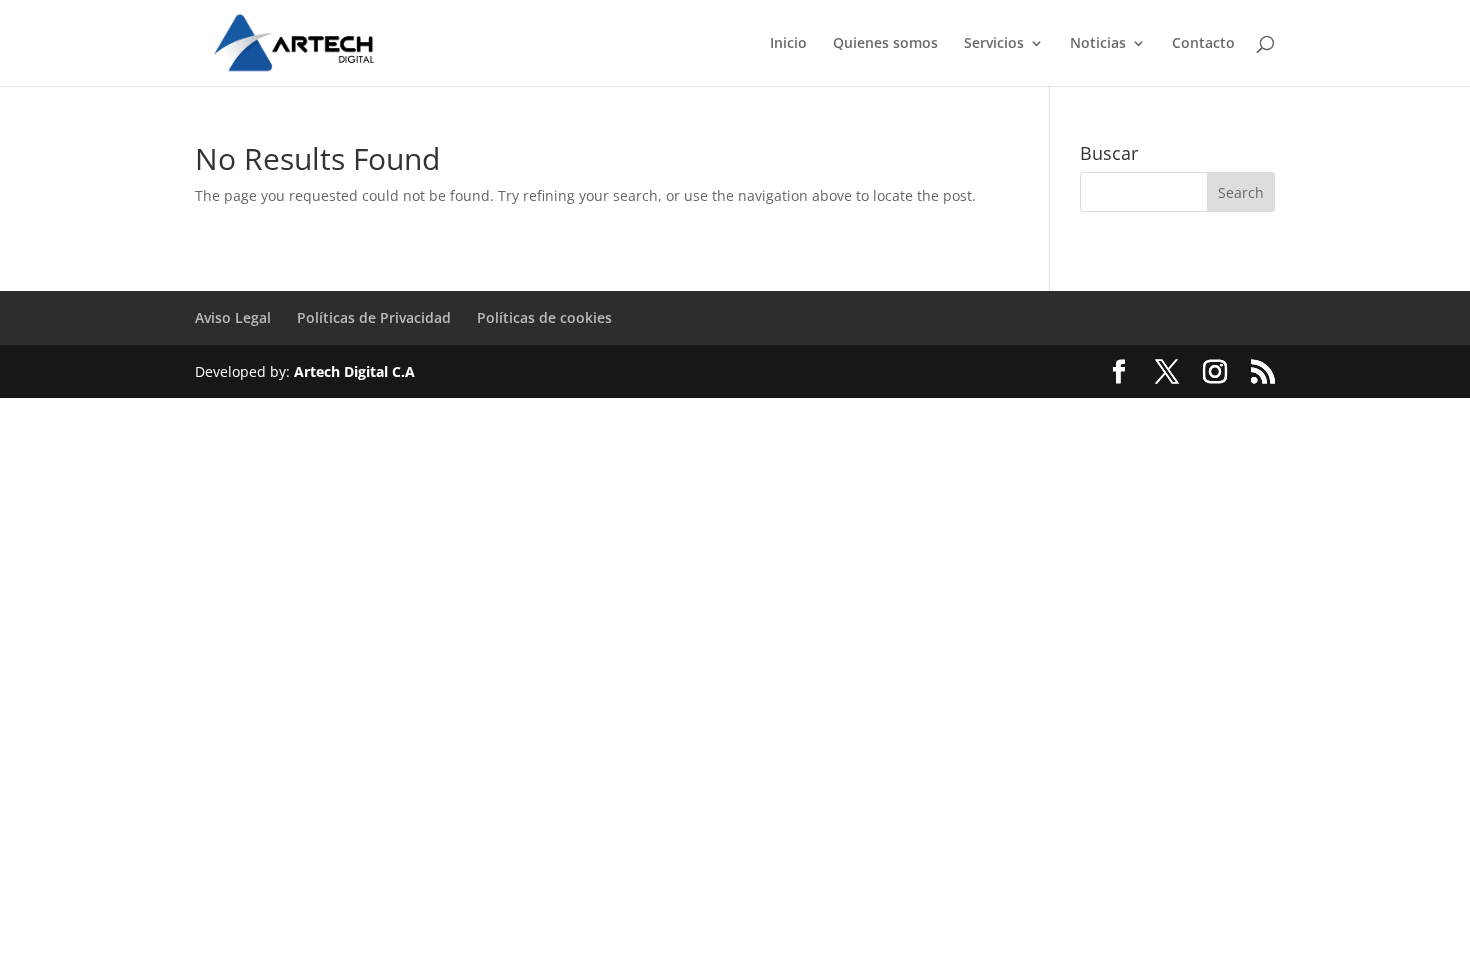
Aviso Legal (233, 317)
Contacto (1203, 44)
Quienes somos (885, 44)
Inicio (788, 44)
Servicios (994, 44)
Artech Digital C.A (354, 371)
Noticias (1098, 44)
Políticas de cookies (544, 317)
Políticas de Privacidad (374, 317)
